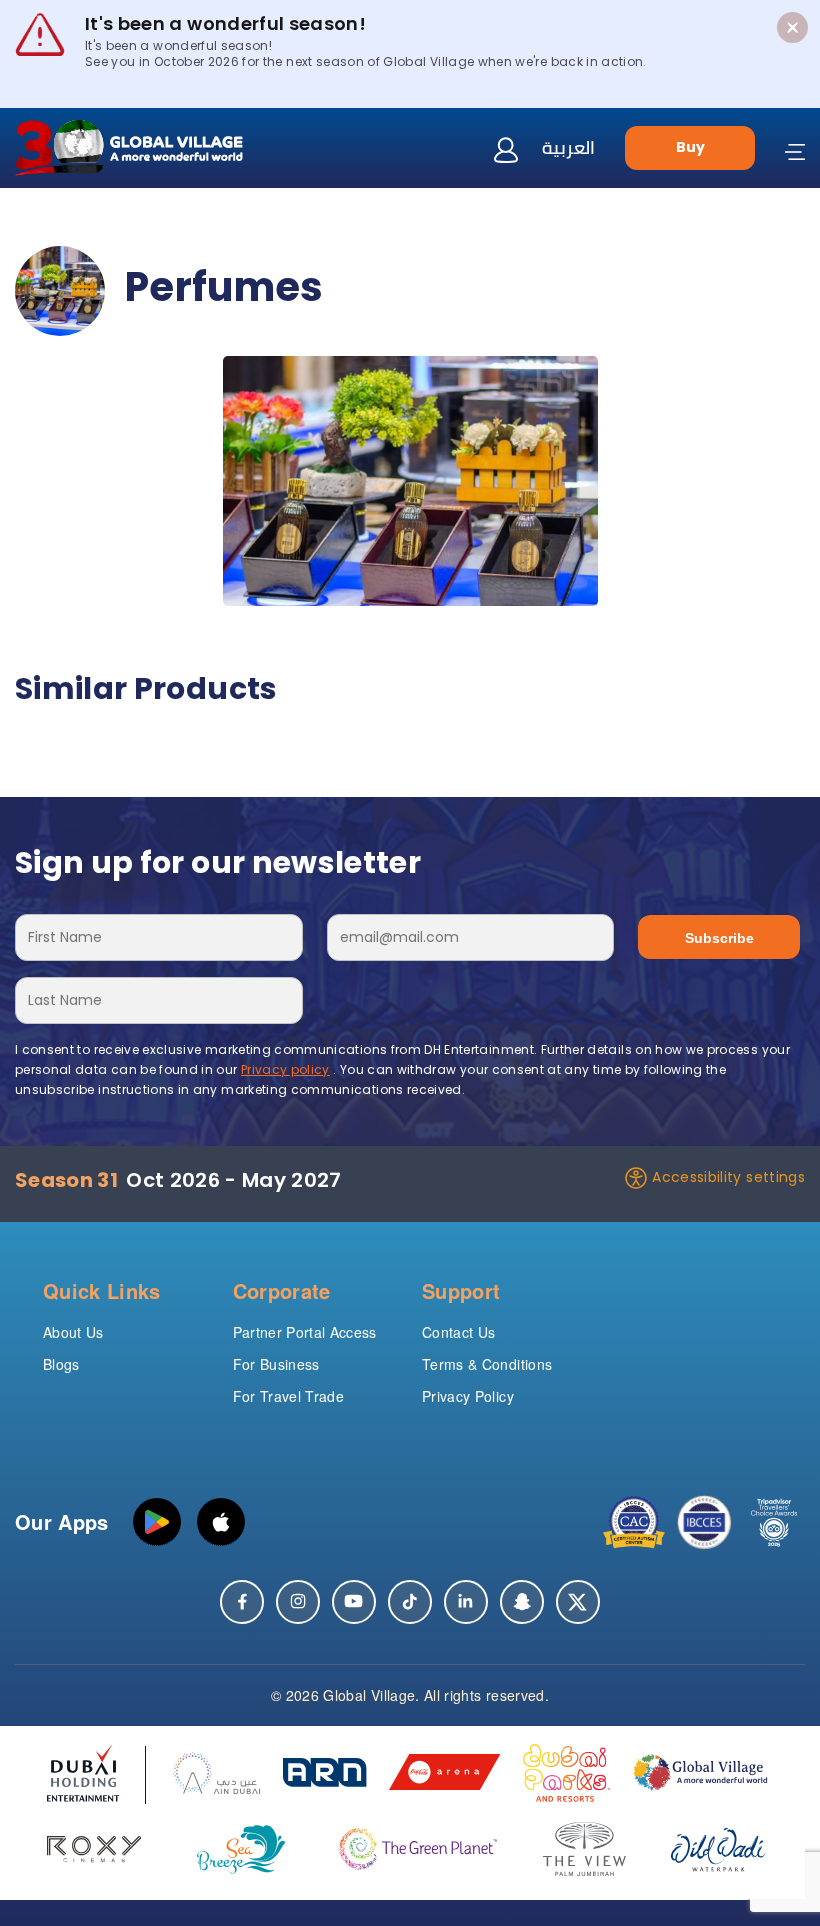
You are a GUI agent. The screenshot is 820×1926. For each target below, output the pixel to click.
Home (35, 216)
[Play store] (157, 1522)
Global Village (369, 1695)
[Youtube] (354, 1602)
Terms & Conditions (487, 1364)
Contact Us (459, 1332)
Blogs (61, 1364)
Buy (690, 147)
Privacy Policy (468, 1396)
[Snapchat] (522, 1602)
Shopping (113, 216)
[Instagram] (298, 1602)
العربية (568, 147)
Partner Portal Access (305, 1332)
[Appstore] (221, 1522)
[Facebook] (242, 1602)
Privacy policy (285, 1069)
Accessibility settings (728, 1177)
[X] (578, 1602)
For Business (276, 1364)
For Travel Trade (289, 1396)
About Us (73, 1332)
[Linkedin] (466, 1602)
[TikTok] (410, 1602)
